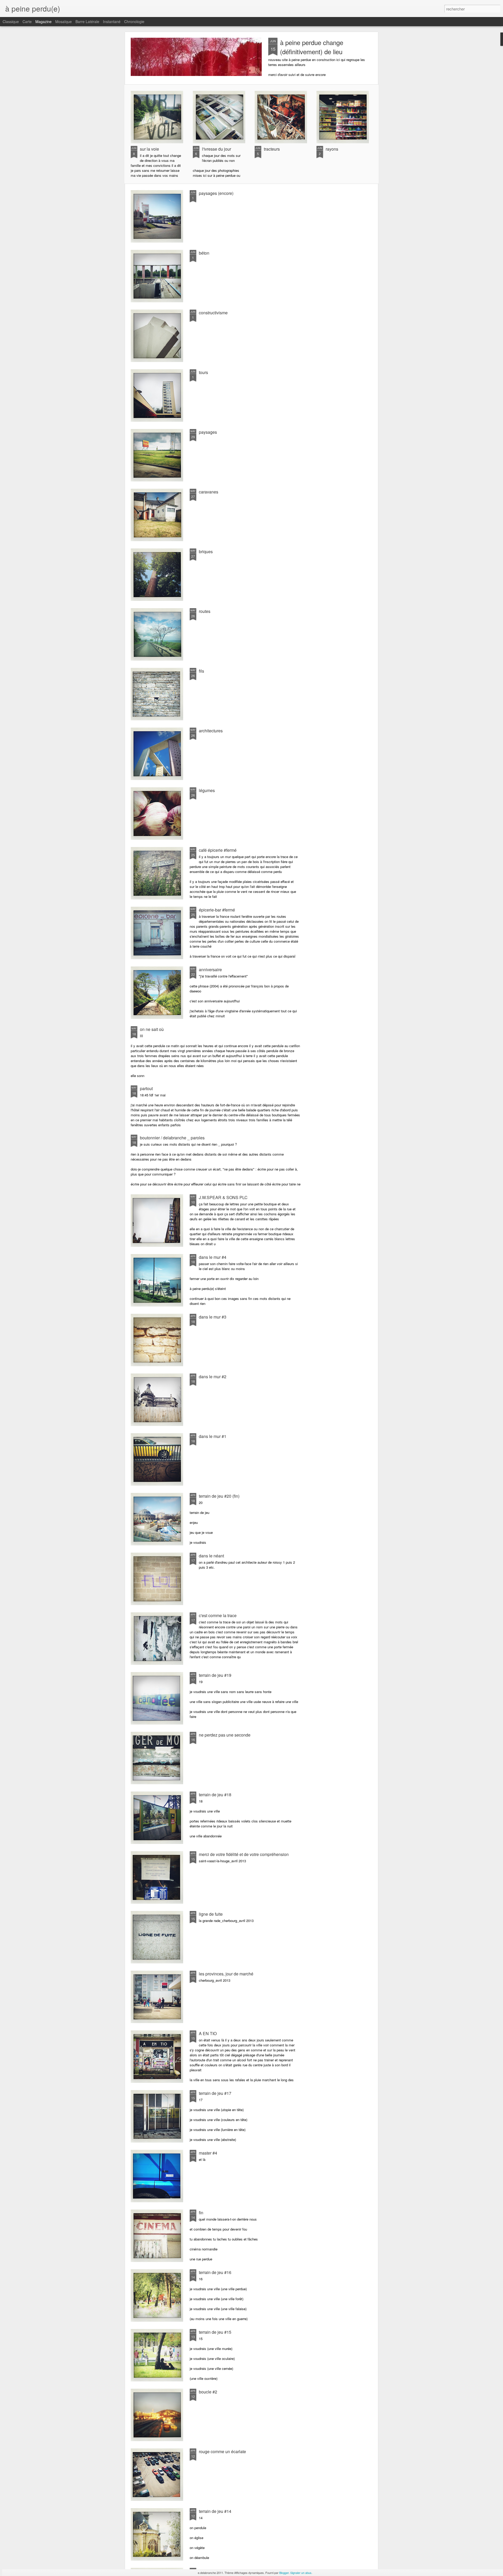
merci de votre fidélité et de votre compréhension (244, 1854)
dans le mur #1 (213, 1436)
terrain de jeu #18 (215, 1795)
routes (205, 611)
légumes (207, 790)
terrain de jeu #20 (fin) (219, 1496)
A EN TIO (208, 2033)
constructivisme (213, 313)
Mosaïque (64, 21)
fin (201, 2213)
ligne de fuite (211, 1914)
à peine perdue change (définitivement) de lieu (312, 47)
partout (146, 1088)
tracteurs (272, 149)
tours (203, 372)
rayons (332, 149)
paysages (208, 432)
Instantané (112, 21)
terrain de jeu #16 (215, 2272)
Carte (27, 21)
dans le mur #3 (213, 1317)
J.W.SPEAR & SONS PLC (223, 1197)
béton (204, 253)
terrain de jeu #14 (215, 2511)
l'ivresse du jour (217, 149)
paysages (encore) (216, 193)
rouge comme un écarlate (222, 2451)
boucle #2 (208, 2392)
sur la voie (149, 149)
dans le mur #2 (213, 1377)
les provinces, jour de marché (226, 1974)
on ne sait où (152, 1029)
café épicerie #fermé (218, 850)
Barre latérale (87, 21)
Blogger (284, 2573)
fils (201, 671)
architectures (211, 731)
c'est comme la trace (218, 1615)
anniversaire (210, 970)
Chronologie (134, 21)
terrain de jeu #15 (215, 2332)
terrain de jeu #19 (215, 1675)
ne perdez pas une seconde (225, 1735)
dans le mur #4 (213, 1257)
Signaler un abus (301, 2573)
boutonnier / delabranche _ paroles (172, 1138)
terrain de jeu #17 (215, 2093)
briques (206, 551)
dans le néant (211, 1556)
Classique (11, 21)
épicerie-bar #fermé (217, 910)
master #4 (208, 2153)
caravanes (209, 492)
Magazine (43, 21)
